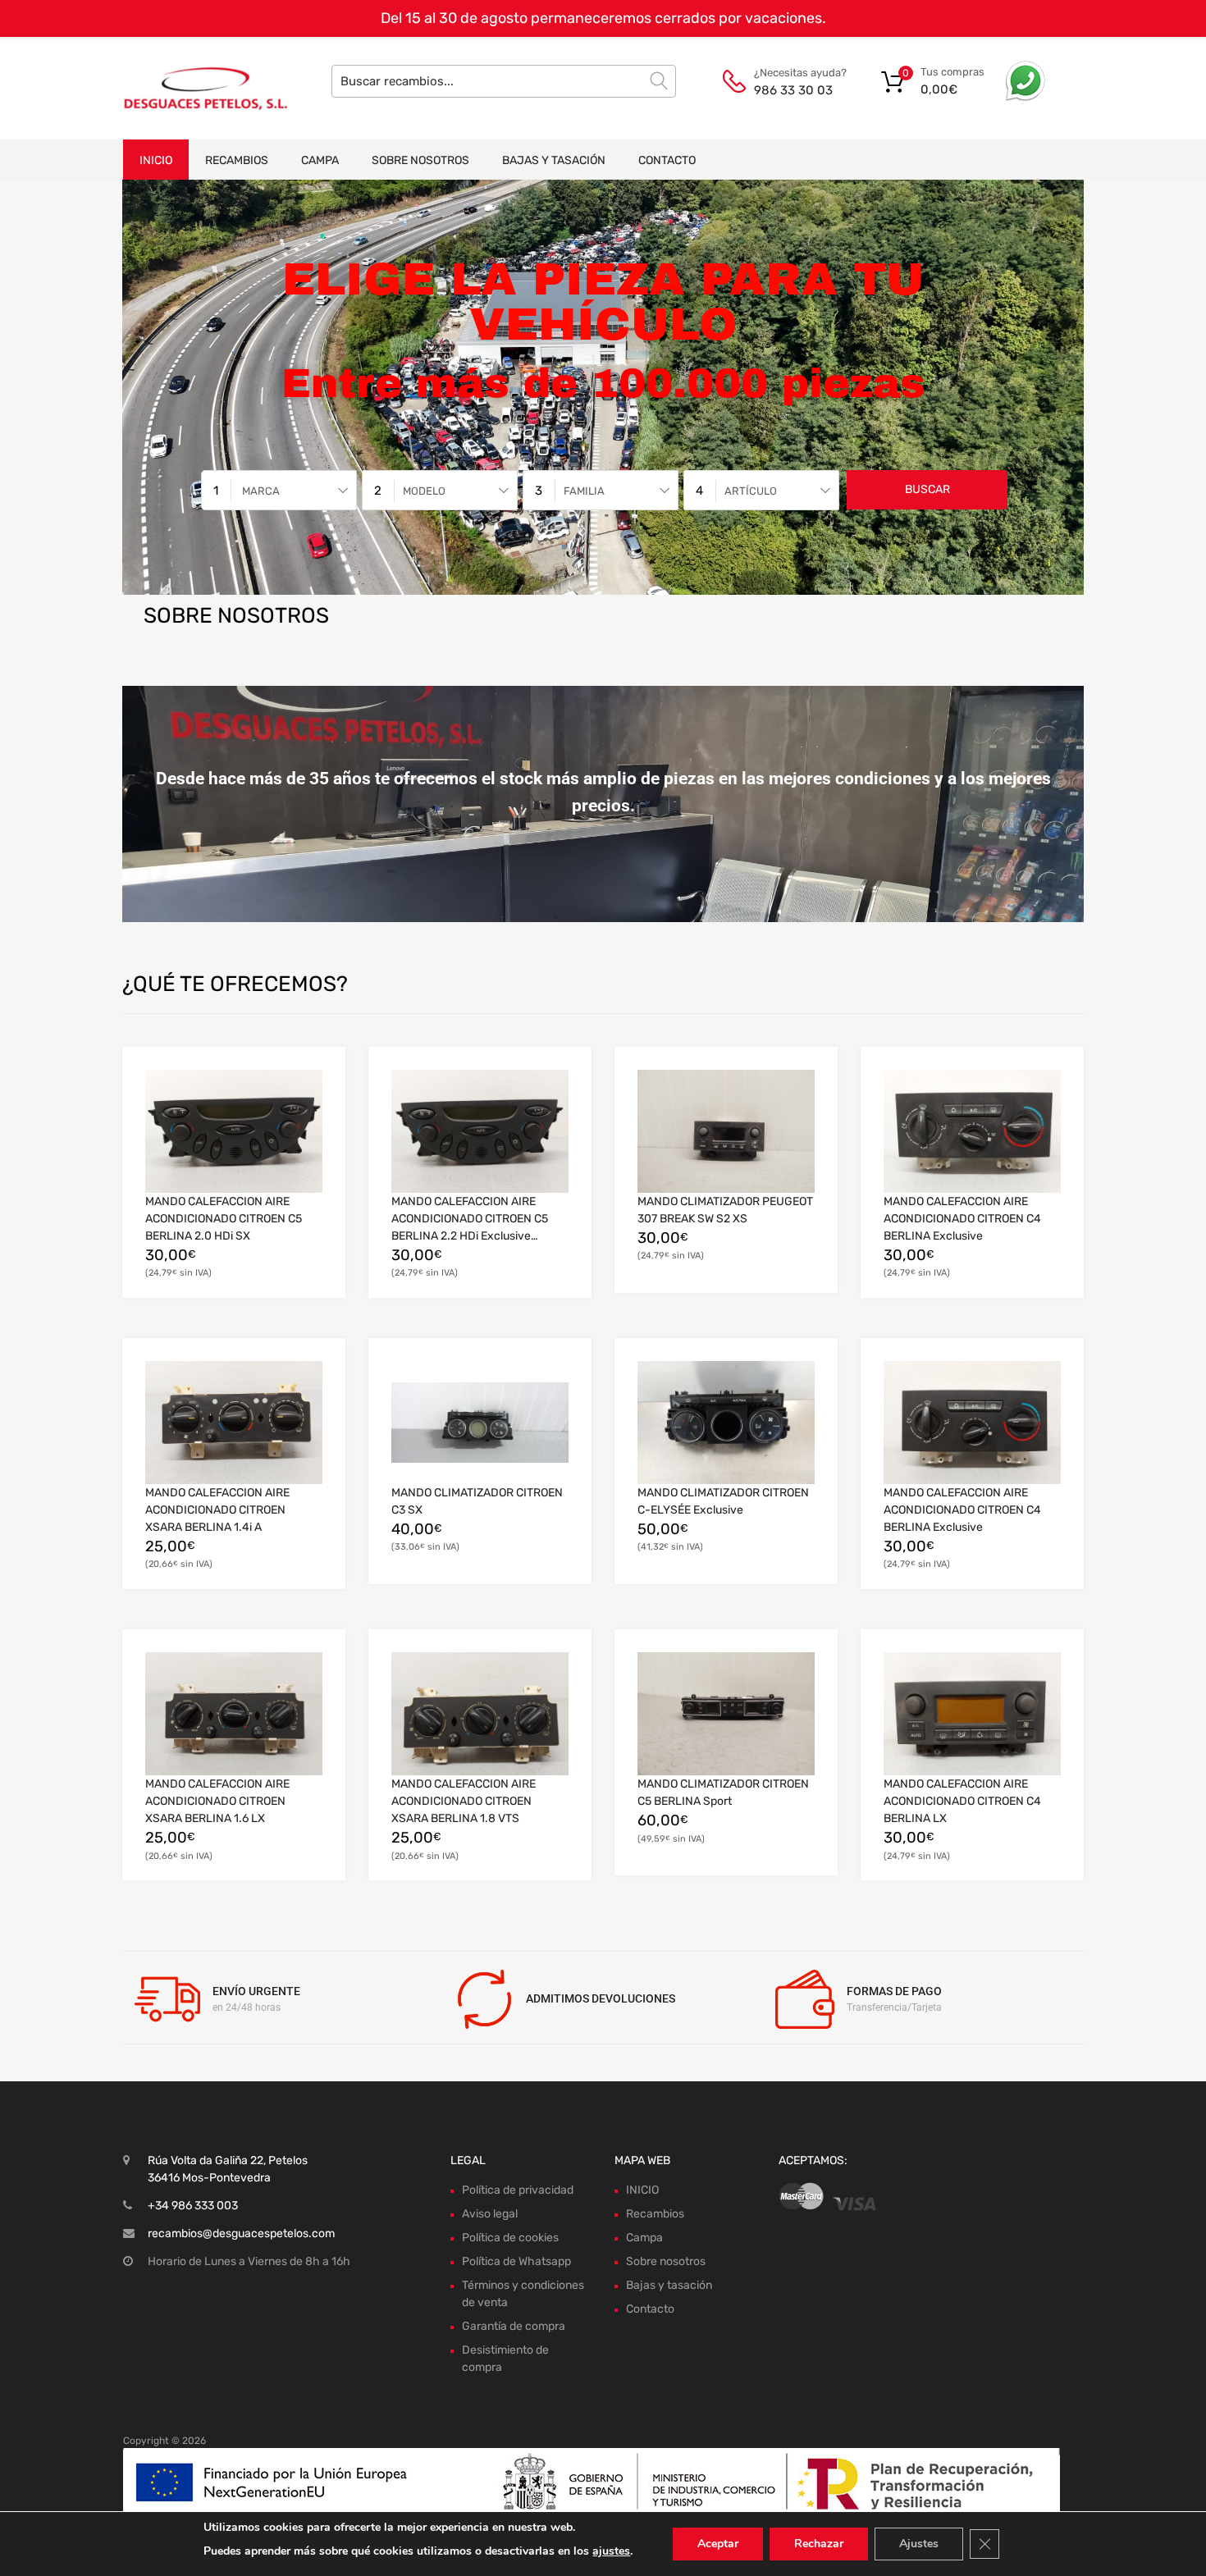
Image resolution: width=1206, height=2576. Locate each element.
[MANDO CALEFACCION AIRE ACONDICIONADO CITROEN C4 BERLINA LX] (972, 1714)
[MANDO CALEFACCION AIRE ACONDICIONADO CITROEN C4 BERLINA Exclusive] (972, 1131)
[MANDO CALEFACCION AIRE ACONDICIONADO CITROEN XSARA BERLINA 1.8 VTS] (480, 1714)
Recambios (237, 160)
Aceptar (718, 2544)
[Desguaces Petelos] (193, 88)
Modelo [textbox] (424, 491)
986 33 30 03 (793, 90)
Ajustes (919, 2544)
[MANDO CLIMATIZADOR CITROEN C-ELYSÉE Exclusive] (726, 1423)
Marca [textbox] (261, 491)
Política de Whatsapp (516, 2261)
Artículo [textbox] (751, 491)
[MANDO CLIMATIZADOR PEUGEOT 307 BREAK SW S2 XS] (726, 1131)
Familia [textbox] (584, 491)
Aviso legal (490, 2214)
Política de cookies (510, 2238)
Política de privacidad (518, 2190)
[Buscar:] (504, 81)
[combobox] (279, 490)
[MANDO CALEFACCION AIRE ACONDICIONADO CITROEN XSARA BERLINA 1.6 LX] (234, 1714)
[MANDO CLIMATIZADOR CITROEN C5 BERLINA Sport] (726, 1714)
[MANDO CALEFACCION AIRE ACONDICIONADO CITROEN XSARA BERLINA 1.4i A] (234, 1423)
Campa (320, 160)
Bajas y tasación (554, 160)
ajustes (611, 2551)
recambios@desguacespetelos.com (241, 2233)
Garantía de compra (514, 2326)
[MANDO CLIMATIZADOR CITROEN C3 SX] (480, 1422)
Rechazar (819, 2544)
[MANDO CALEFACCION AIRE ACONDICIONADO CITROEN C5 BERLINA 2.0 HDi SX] (234, 1131)
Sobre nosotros (420, 160)
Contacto (667, 160)
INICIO (156, 160)
